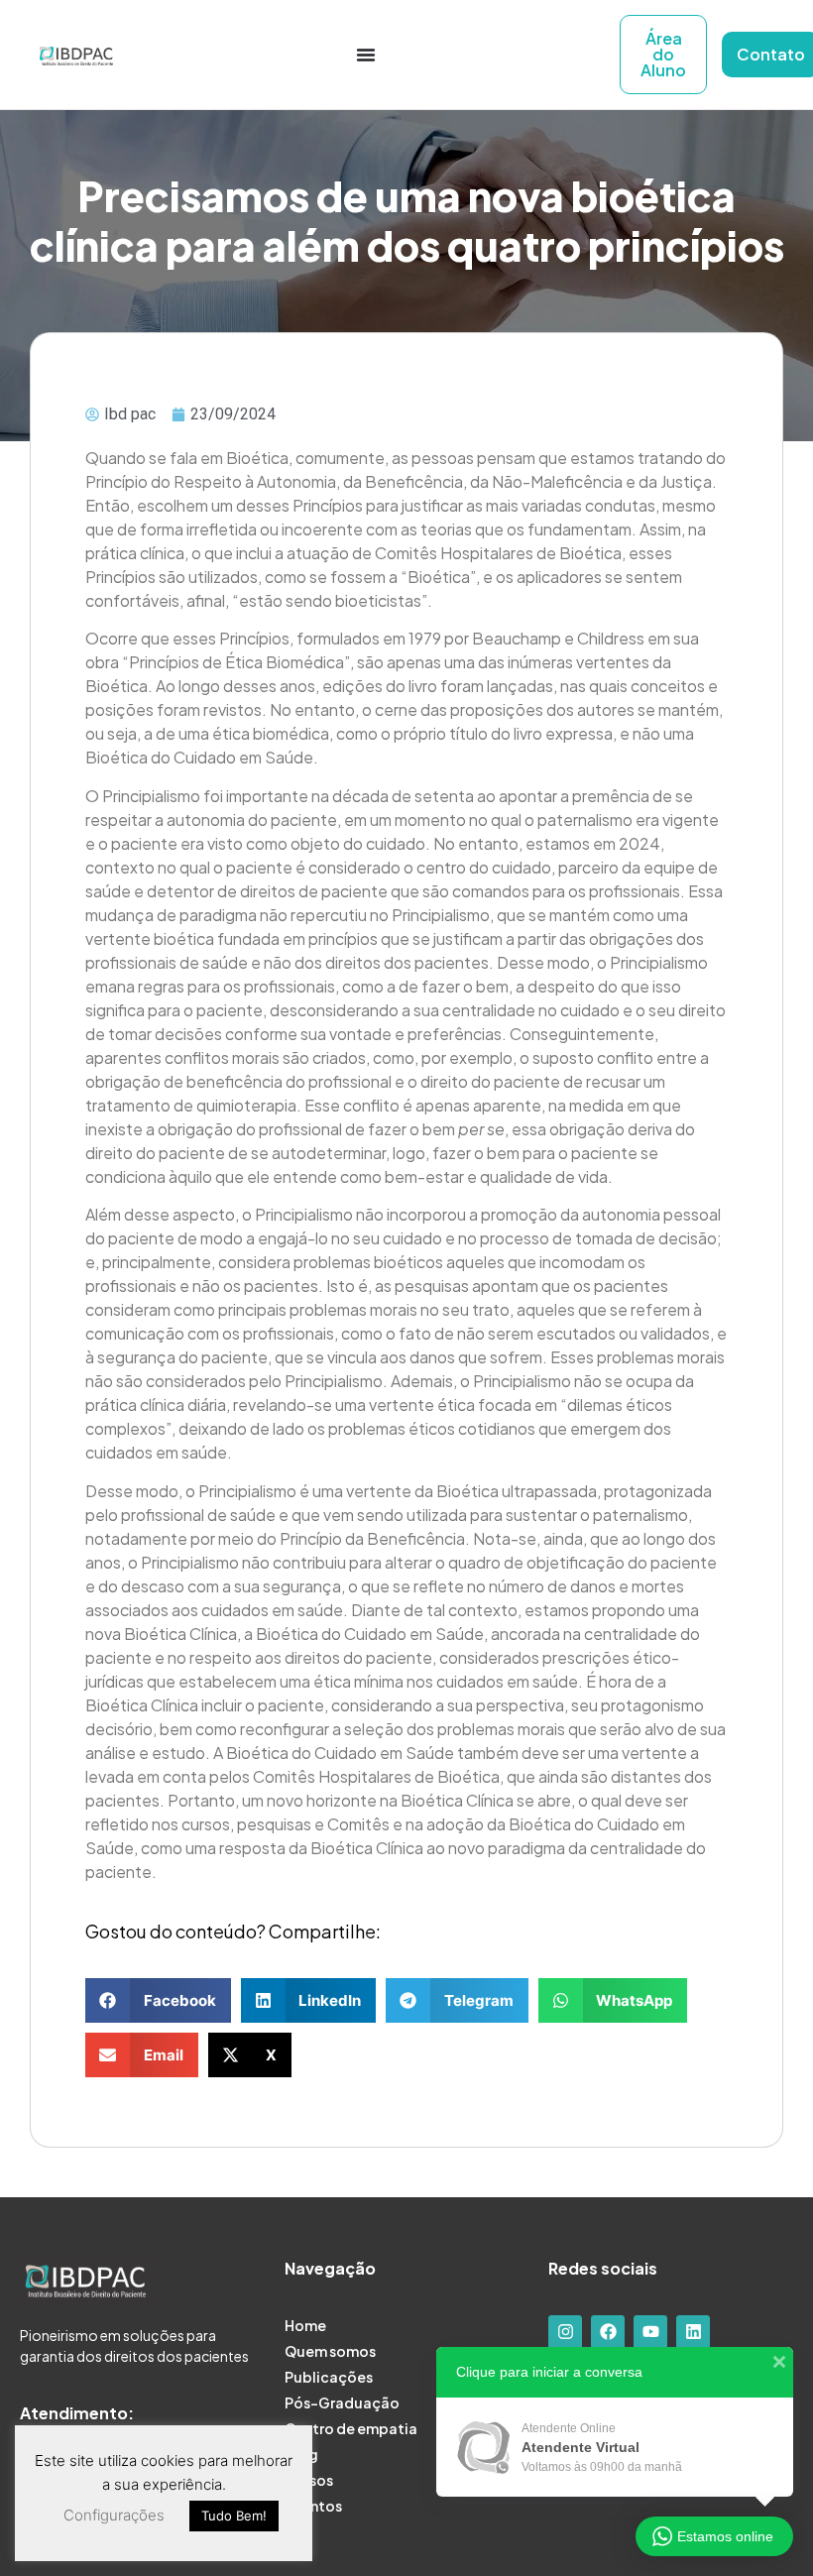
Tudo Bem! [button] (234, 2516)
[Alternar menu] (366, 55)
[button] (158, 2000)
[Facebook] (608, 2332)
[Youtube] (650, 2332)
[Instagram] (565, 2332)
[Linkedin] (693, 2332)
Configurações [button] (114, 2515)
